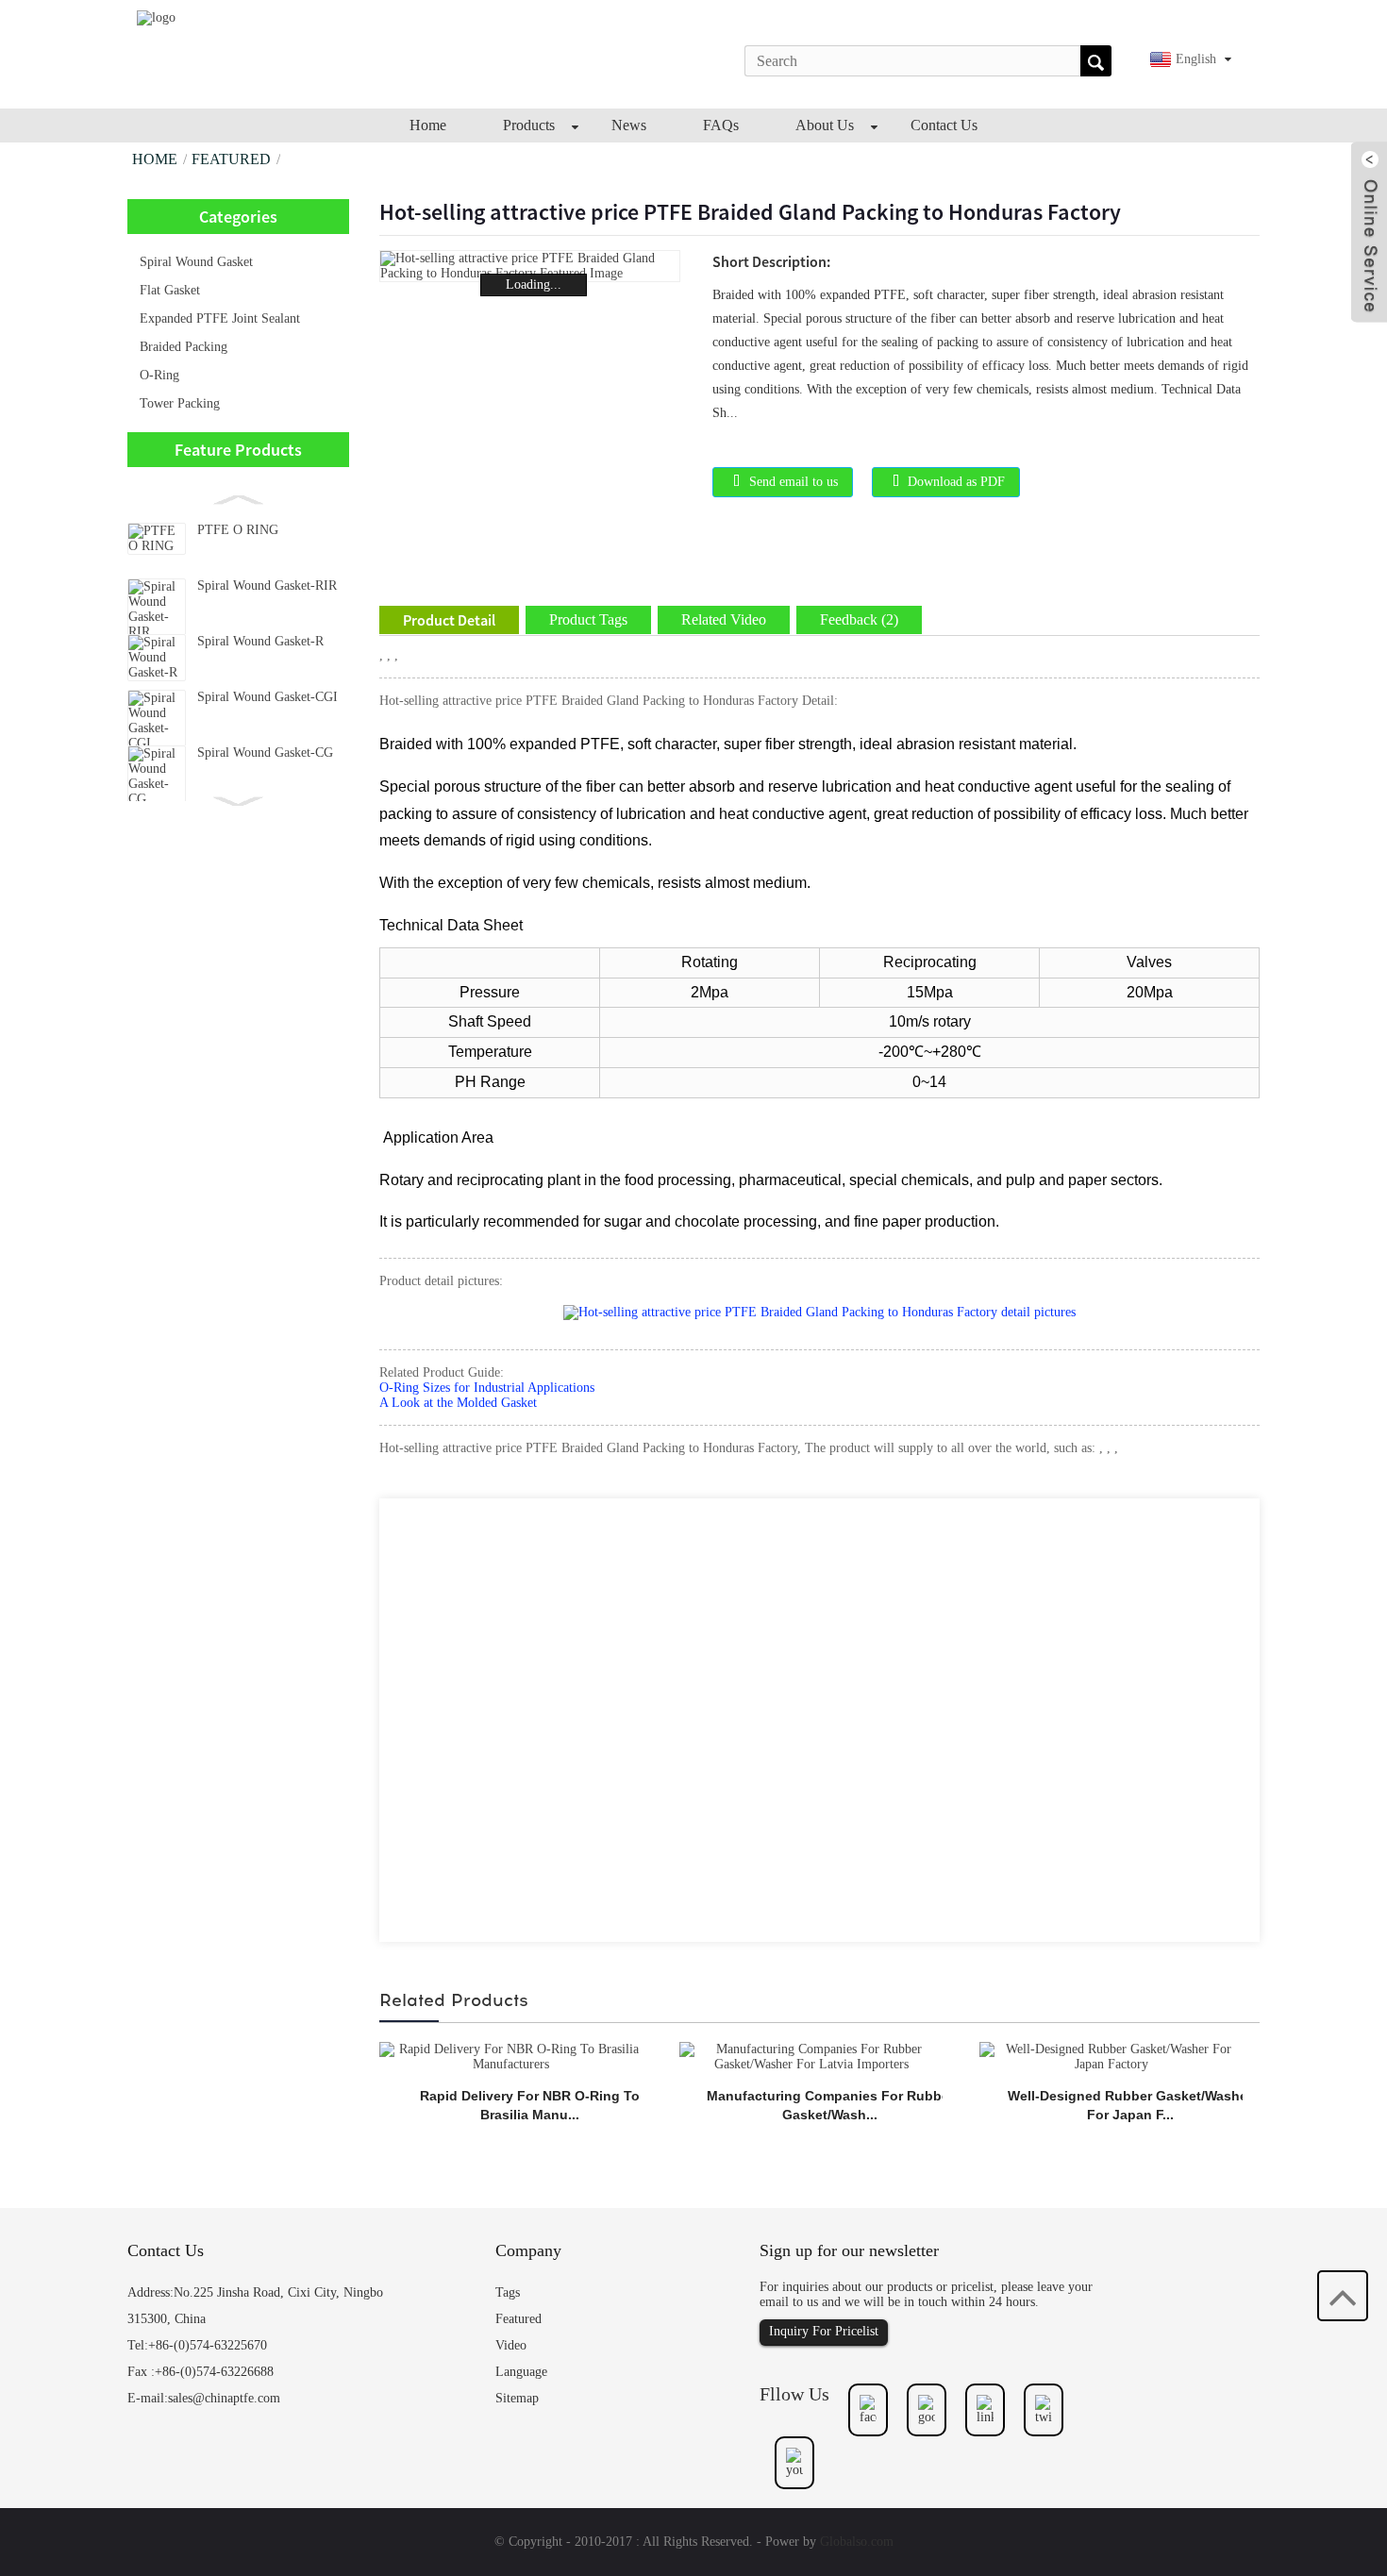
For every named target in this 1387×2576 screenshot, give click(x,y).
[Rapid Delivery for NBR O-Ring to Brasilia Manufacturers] (511, 2056)
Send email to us (794, 482)
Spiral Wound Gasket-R (260, 641)
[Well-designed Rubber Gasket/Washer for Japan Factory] (1111, 2056)
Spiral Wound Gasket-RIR (267, 585)
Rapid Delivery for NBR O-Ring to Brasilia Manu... (530, 2105)
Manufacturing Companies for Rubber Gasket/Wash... (830, 2105)
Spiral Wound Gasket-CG (265, 753)
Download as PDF (956, 482)
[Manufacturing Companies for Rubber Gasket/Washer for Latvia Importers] (811, 2056)
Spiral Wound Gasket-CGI (267, 697)
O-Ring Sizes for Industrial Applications (487, 1388)
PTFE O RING (238, 530)
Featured (231, 159)
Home (155, 159)
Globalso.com (857, 2542)
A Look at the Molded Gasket (458, 1403)
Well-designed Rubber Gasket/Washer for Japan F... (1130, 2105)
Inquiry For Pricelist (824, 2331)
